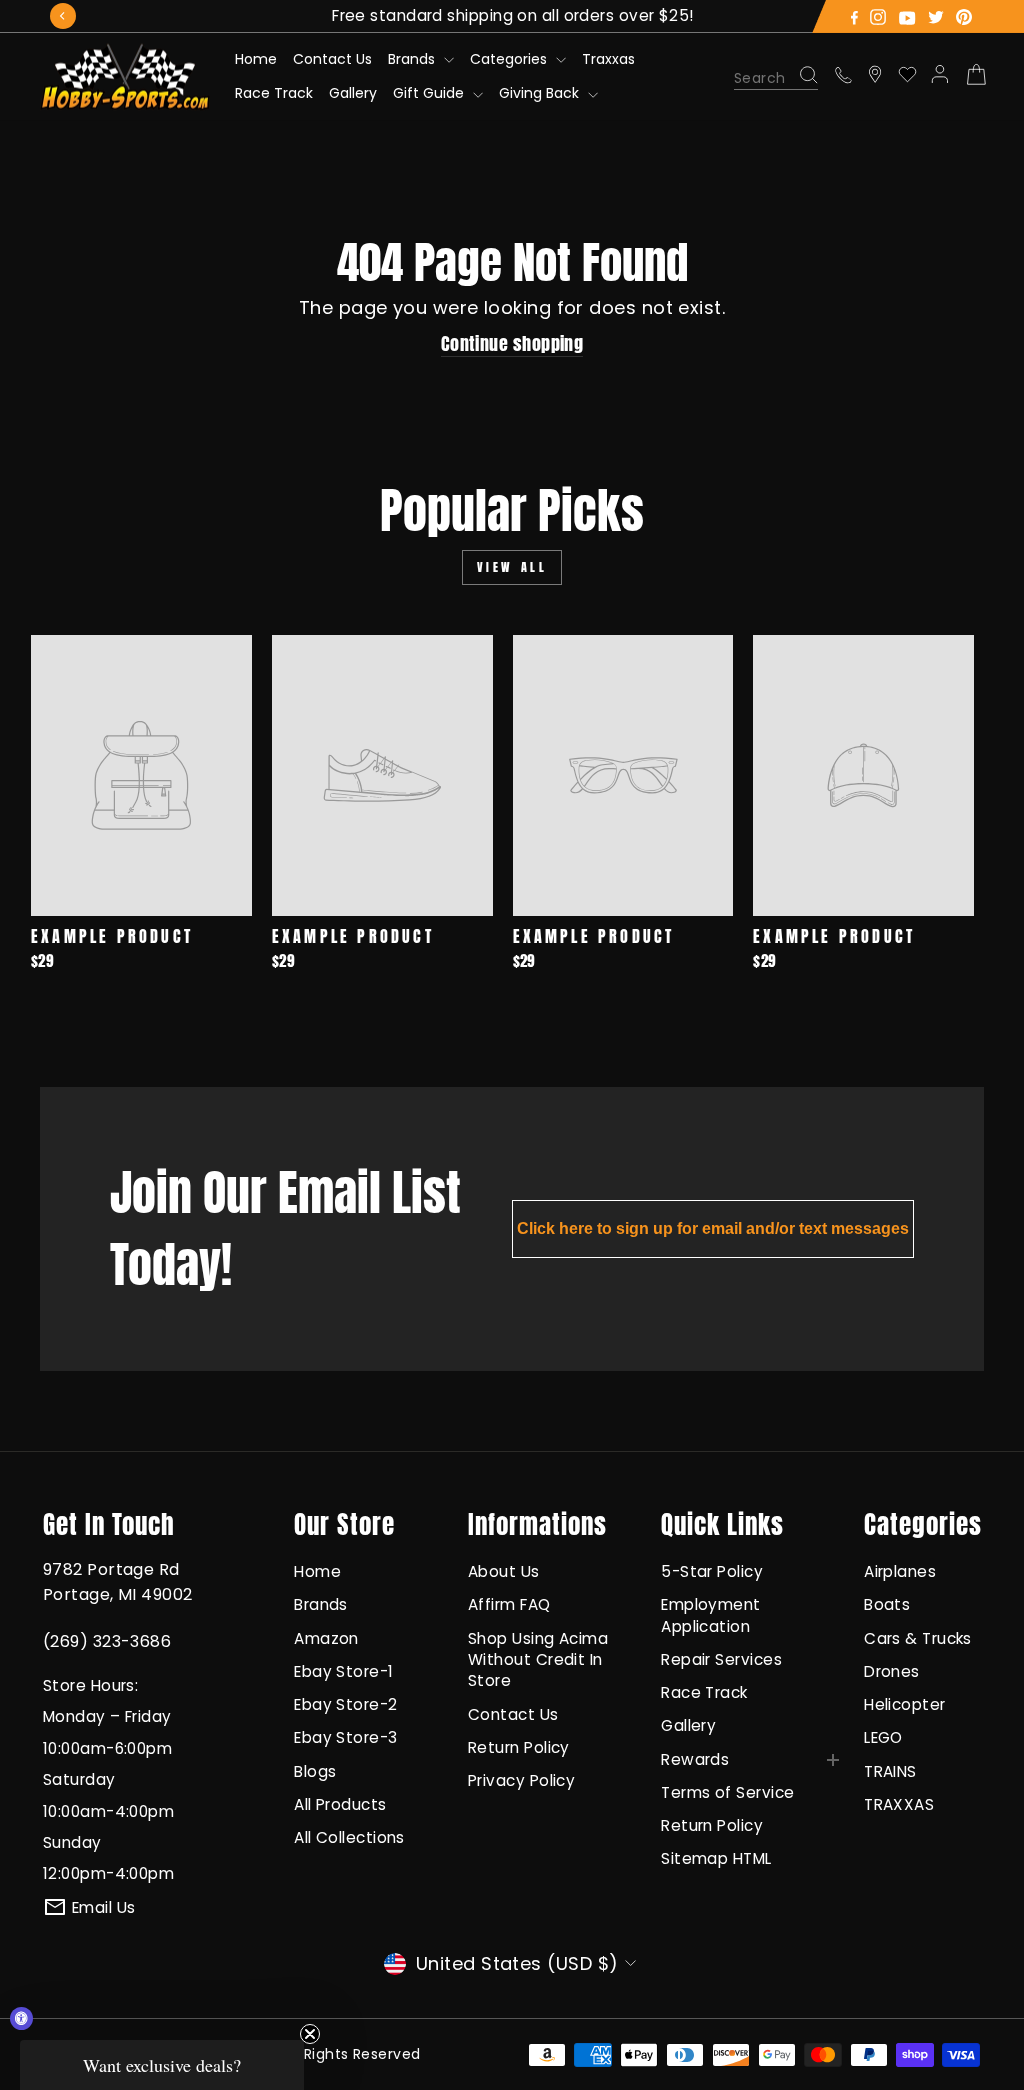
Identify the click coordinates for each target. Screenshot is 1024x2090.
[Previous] (63, 16)
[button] (162, 2065)
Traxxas (608, 59)
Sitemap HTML (716, 1858)
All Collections (349, 1837)
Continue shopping (512, 344)
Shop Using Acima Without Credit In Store (538, 1660)
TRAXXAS (899, 1804)
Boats (887, 1604)
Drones (892, 1671)
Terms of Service (727, 1792)
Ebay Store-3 (345, 1737)
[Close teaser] (310, 2034)
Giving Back (541, 93)
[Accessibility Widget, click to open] (21, 2018)
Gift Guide (430, 93)
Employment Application (711, 1615)
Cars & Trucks (918, 1638)
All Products (340, 1804)
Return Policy (519, 1747)
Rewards (695, 1759)
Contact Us (332, 59)
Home (256, 59)
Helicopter (905, 1704)
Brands (413, 59)
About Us (504, 1571)
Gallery (353, 93)
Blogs (315, 1771)
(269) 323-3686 (107, 1641)
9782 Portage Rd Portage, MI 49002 (118, 1582)
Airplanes (900, 1571)
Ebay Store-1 (343, 1671)
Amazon (326, 1638)
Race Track (274, 93)
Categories (510, 59)
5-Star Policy (712, 1571)
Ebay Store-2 (345, 1704)
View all (512, 567)
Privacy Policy (521, 1780)
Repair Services (721, 1659)
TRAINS (890, 1771)
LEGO (883, 1737)
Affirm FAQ (509, 1604)
